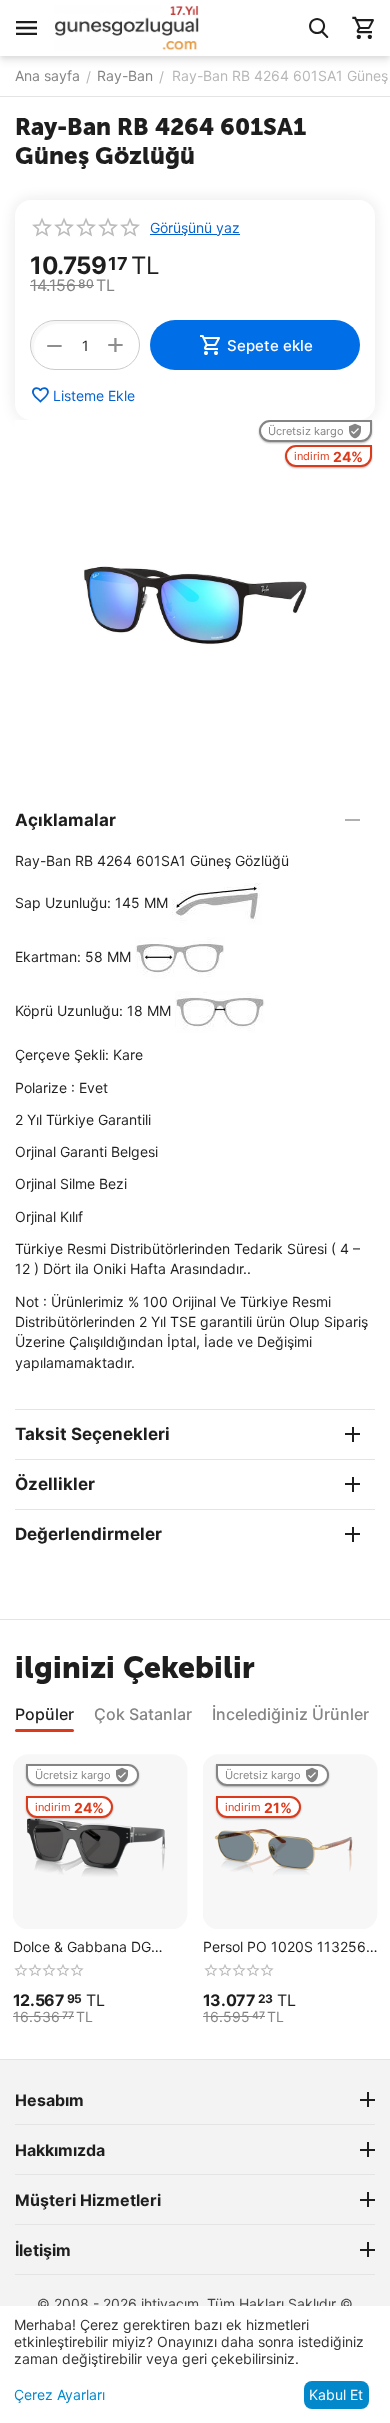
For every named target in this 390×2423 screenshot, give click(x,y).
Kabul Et (336, 2394)
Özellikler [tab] (55, 1484)
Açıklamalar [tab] (65, 820)
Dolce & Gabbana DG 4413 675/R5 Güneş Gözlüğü (82, 1947)
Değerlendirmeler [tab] (88, 1534)
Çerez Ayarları (59, 2394)
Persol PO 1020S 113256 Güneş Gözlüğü (284, 1947)
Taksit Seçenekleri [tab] (92, 1434)
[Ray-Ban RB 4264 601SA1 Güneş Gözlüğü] (195, 600)
